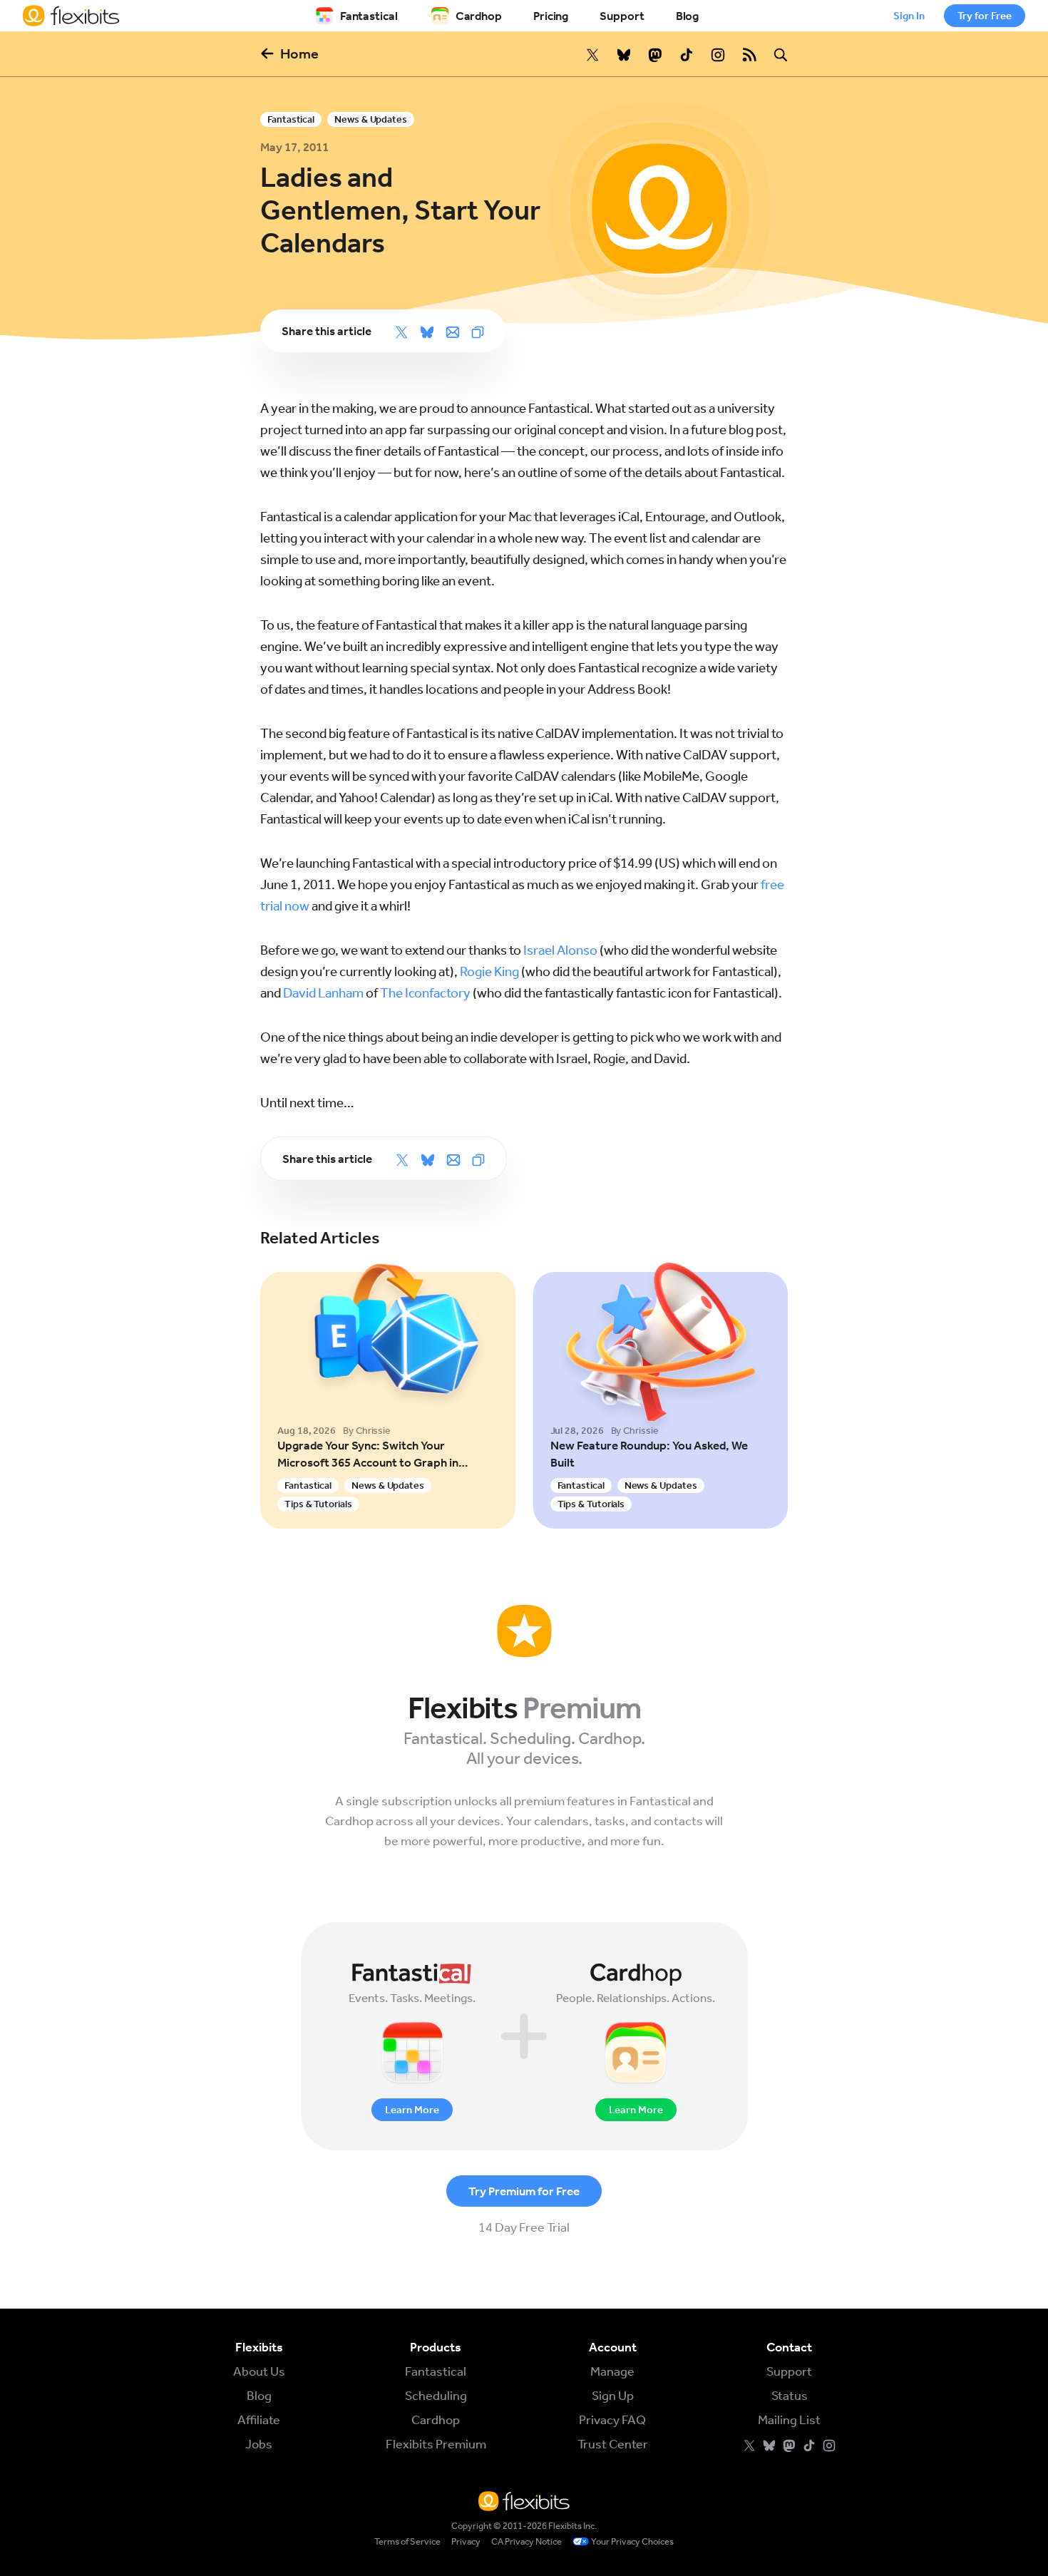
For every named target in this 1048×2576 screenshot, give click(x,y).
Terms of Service (407, 2541)
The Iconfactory (425, 993)
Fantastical (369, 16)
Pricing (551, 16)
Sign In (909, 16)
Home (299, 53)
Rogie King (489, 971)
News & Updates (371, 119)
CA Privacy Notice (526, 2541)
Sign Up (613, 2396)
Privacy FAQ (612, 2420)
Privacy (466, 2541)
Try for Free (985, 16)
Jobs (259, 2444)
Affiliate (259, 2420)
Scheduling (436, 2396)
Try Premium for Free (524, 2191)
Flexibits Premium (436, 2444)
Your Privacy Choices (632, 2541)
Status (790, 2396)
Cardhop (479, 16)
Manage (612, 2371)
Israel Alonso (560, 950)
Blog (688, 16)
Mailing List (789, 2420)
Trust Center (613, 2444)
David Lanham (323, 993)
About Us (259, 2371)
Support (622, 16)
